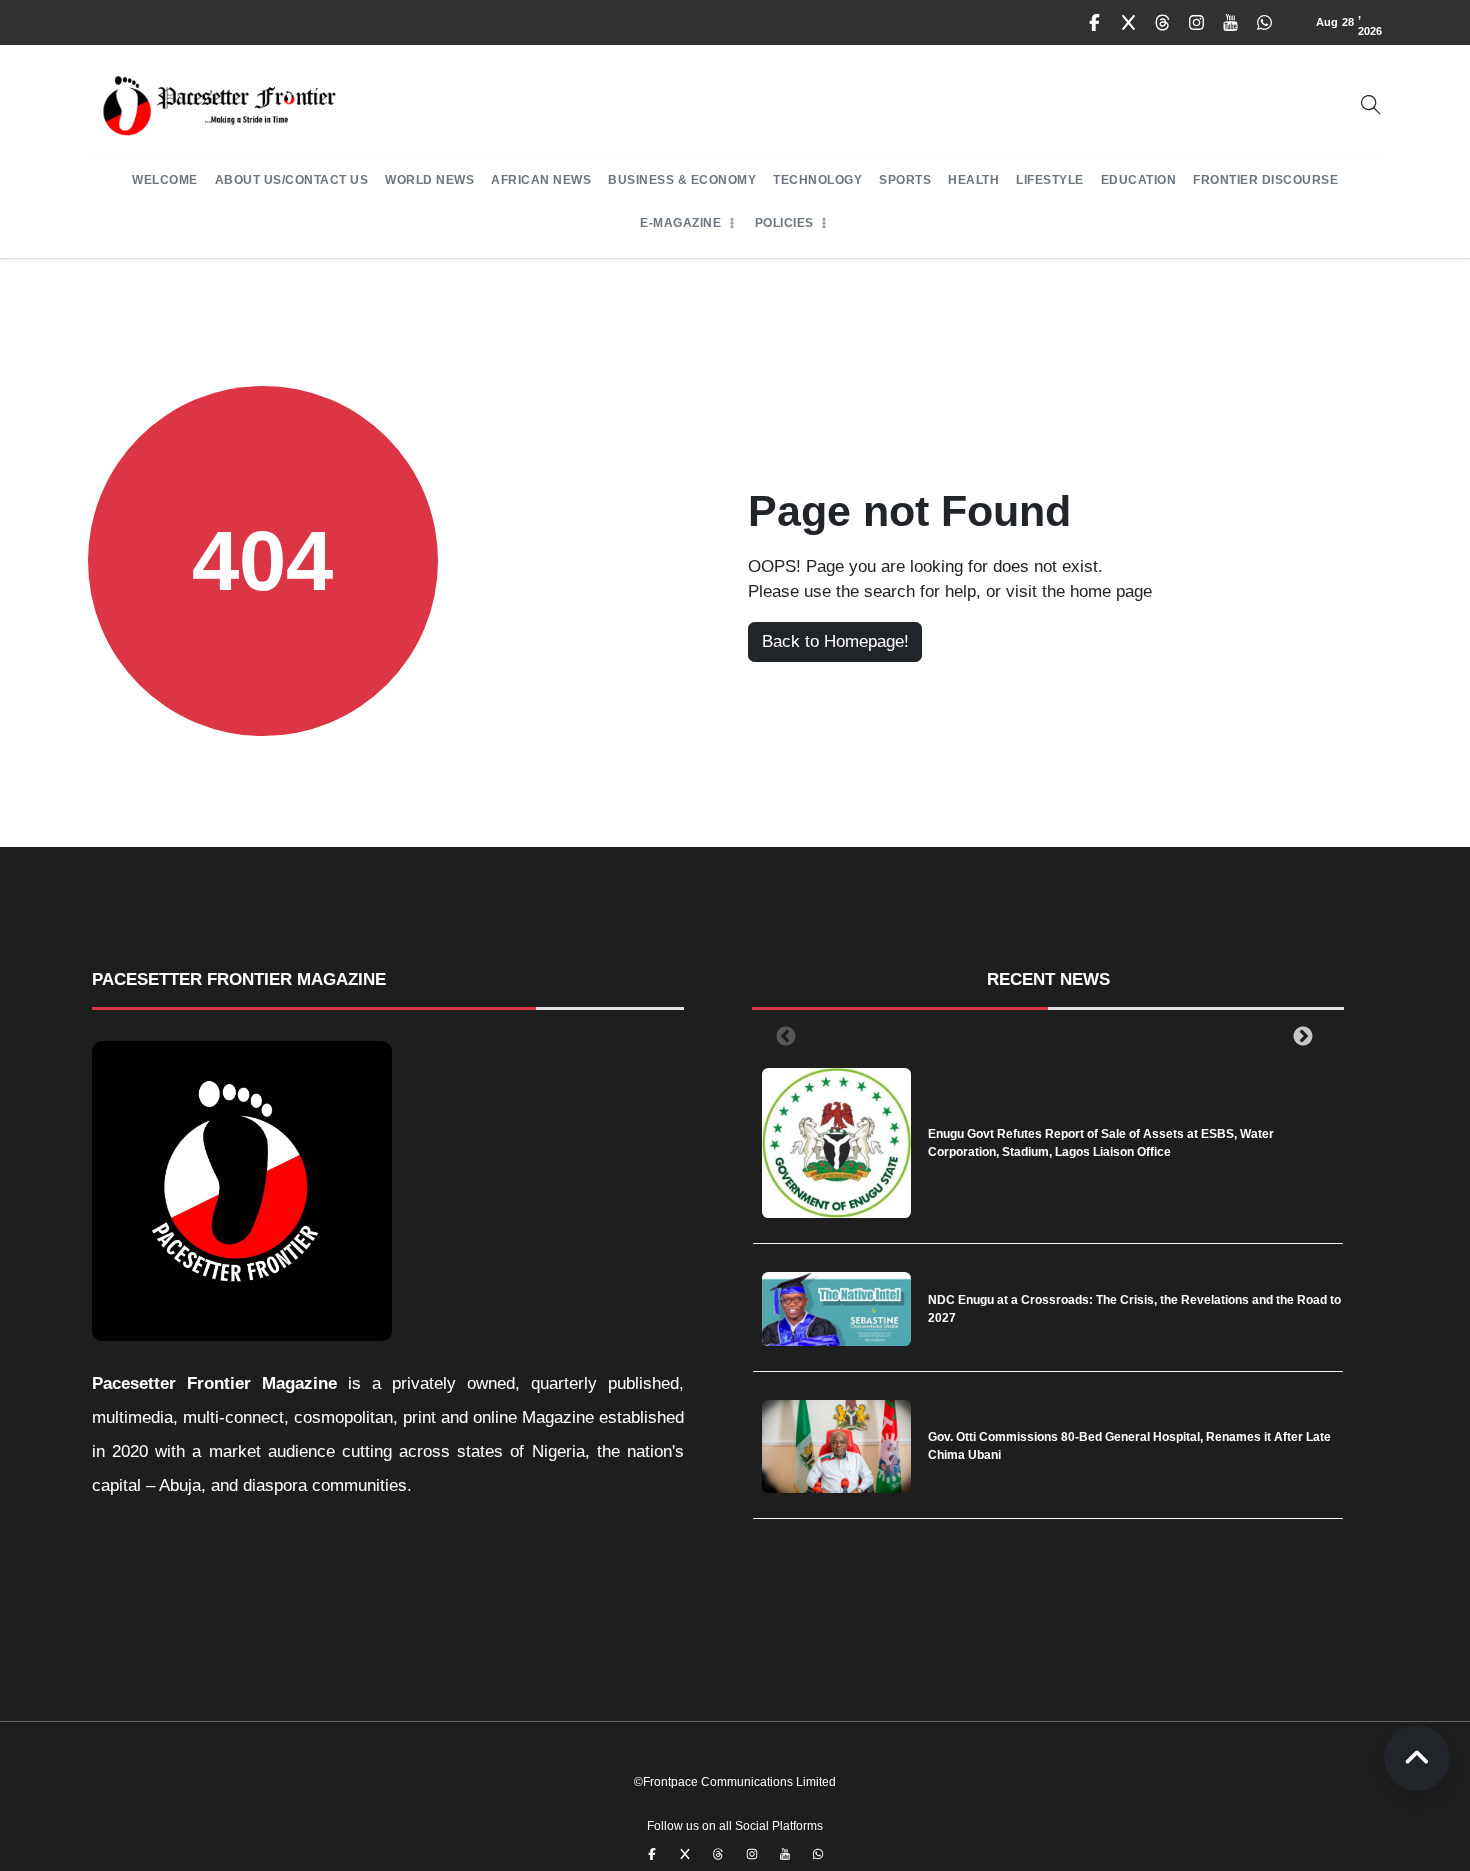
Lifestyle (1050, 180)
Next (1299, 1036)
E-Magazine (680, 223)
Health (973, 180)
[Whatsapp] (1265, 23)
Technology (817, 180)
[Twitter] (1129, 23)
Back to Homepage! (835, 641)
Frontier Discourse (1265, 180)
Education (1139, 180)
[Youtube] (1231, 23)
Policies (784, 223)
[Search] (1371, 105)
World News (429, 180)
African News (541, 180)
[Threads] (1163, 23)
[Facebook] (1095, 23)
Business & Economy (682, 180)
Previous (782, 1036)
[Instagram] (1197, 23)
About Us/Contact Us (292, 180)
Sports (905, 180)
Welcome (165, 180)
